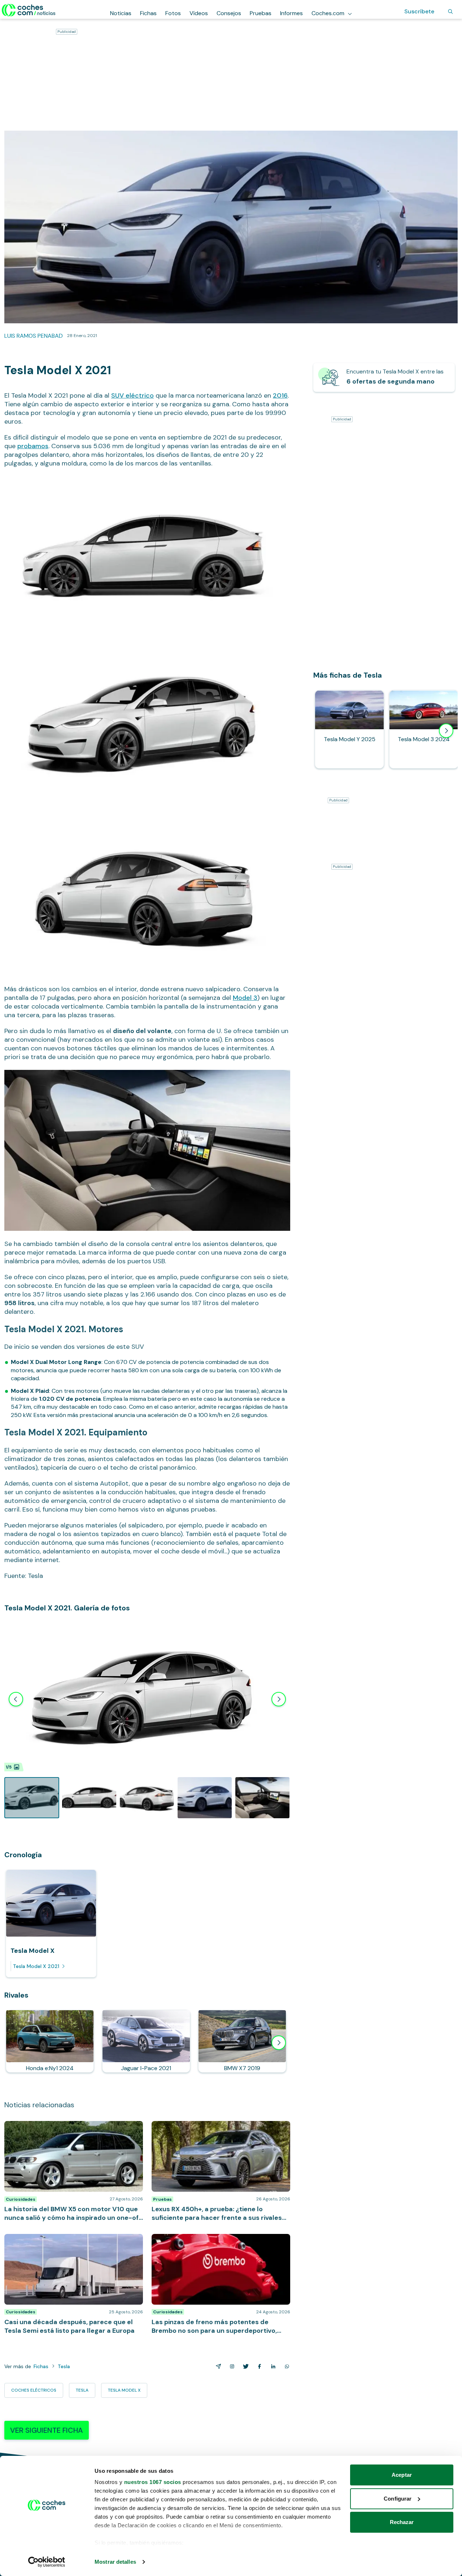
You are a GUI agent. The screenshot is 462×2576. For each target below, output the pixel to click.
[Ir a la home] (29, 10)
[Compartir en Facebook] (258, 2366)
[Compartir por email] (217, 2366)
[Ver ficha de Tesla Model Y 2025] (349, 729)
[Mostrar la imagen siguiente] (279, 1699)
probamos (33, 446)
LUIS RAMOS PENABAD (34, 336)
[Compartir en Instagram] (231, 2366)
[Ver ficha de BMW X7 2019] (242, 2041)
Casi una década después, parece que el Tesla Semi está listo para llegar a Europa (72, 2241)
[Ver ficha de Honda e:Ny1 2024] (50, 2041)
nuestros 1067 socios (153, 2482)
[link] (384, 377)
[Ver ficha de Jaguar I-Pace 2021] (146, 2041)
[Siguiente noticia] (279, 2043)
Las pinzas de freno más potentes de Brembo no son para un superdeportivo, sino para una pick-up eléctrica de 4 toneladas (219, 2245)
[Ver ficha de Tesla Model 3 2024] (424, 729)
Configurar (398, 2499)
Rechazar (402, 2522)
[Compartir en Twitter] (244, 2366)
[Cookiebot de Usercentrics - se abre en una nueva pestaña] (47, 2562)
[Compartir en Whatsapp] (286, 2366)
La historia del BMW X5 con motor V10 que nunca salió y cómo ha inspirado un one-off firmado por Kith (69, 2132)
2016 (280, 395)
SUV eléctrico (132, 395)
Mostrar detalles (115, 2562)
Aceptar (402, 2475)
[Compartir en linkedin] (272, 2366)
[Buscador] (450, 12)
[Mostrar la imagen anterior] (16, 1699)
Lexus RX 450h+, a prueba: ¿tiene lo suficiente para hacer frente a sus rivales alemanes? (219, 2128)
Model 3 (245, 998)
